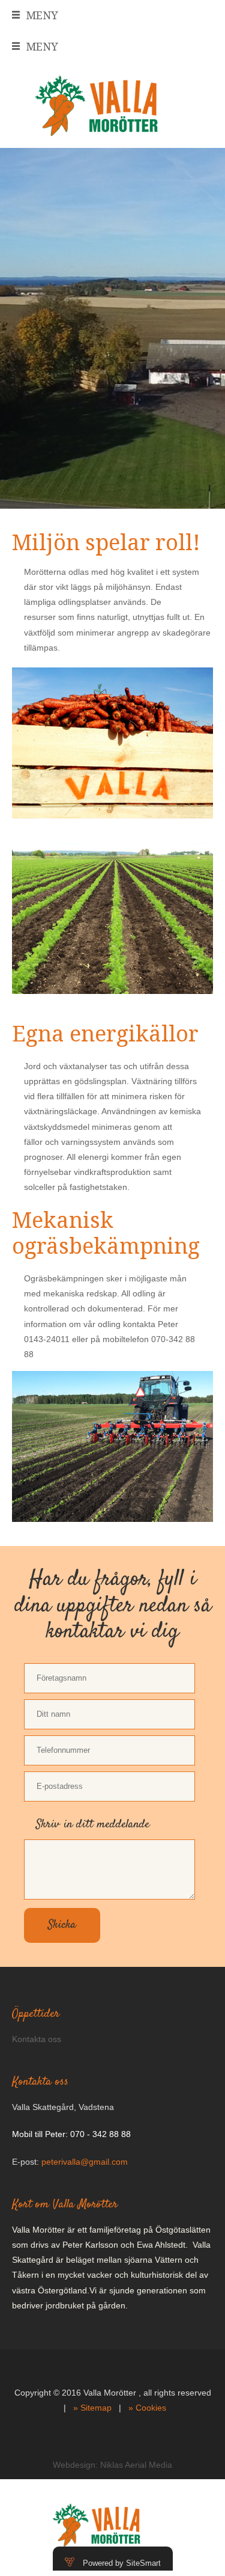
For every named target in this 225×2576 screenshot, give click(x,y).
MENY (42, 15)
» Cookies (147, 2408)
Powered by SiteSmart (122, 2563)
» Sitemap (92, 2408)
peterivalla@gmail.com (85, 2162)
